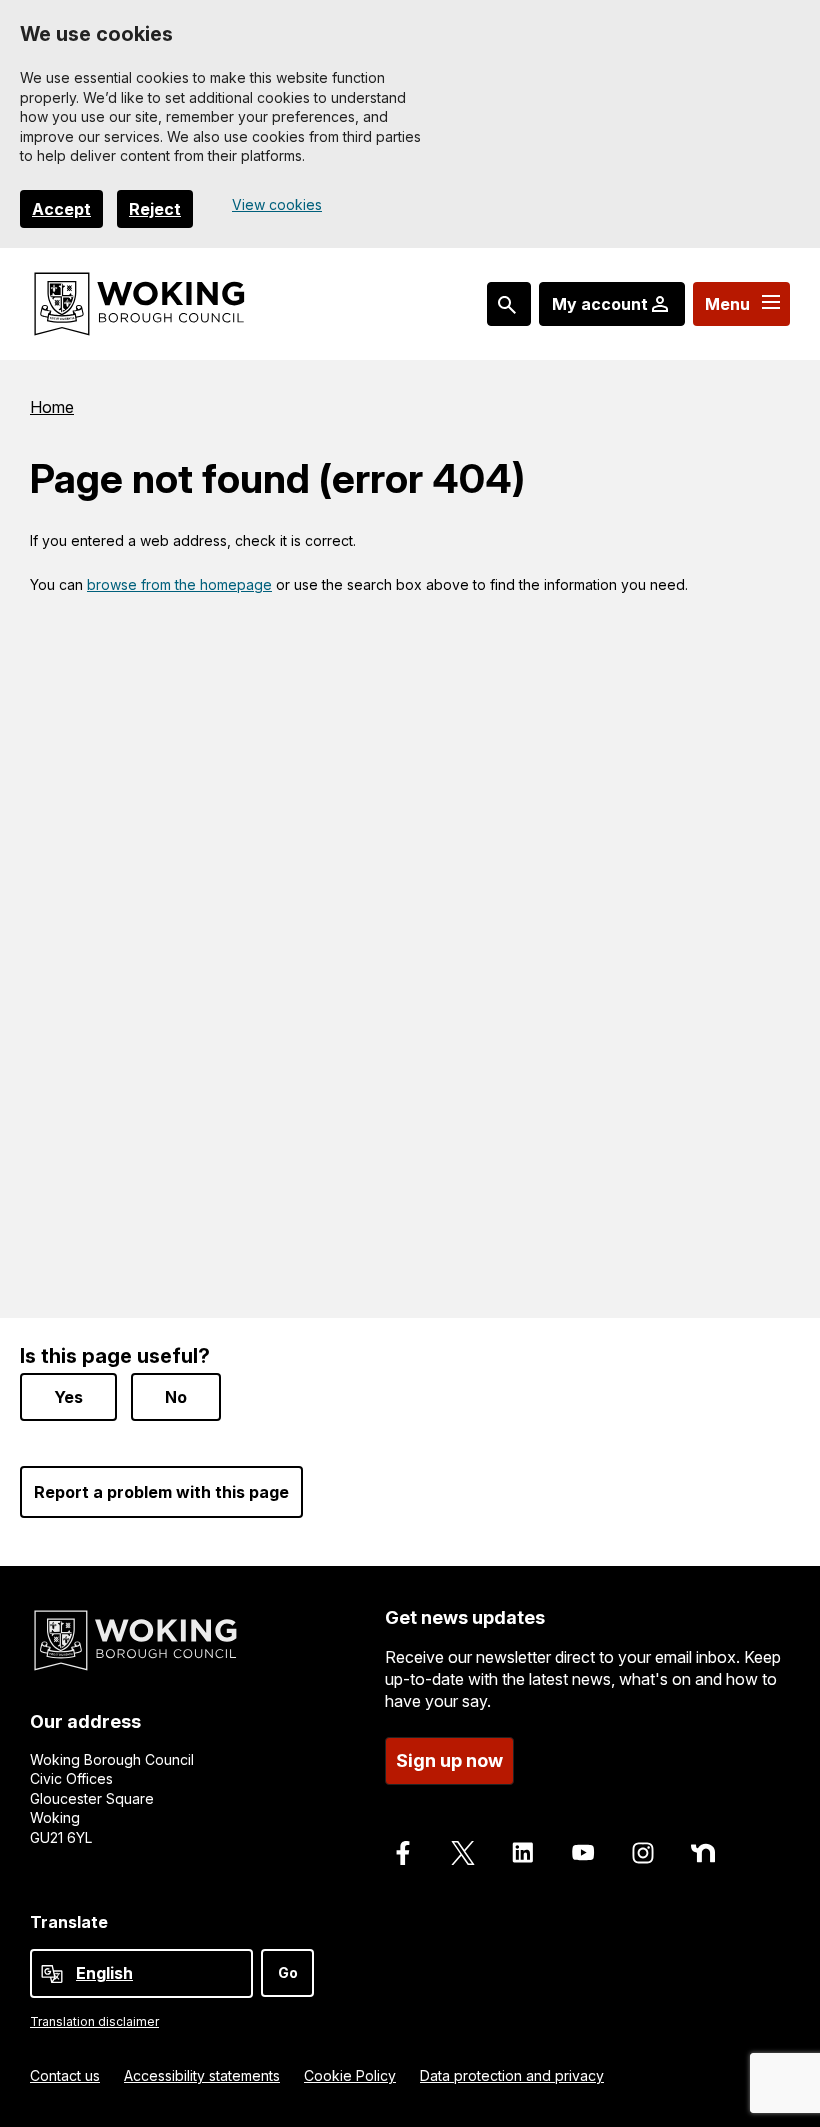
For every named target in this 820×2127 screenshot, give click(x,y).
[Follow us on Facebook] (403, 1853)
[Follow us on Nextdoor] (703, 1853)
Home (52, 407)
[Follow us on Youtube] (583, 1853)
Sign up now (449, 1760)
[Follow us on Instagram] (643, 1853)
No (176, 1397)
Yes (68, 1397)
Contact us (65, 2075)
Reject (155, 209)
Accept (61, 209)
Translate (69, 1922)
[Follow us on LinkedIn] (523, 1853)
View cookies (277, 204)
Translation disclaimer (94, 2021)
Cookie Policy (350, 2075)
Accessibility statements (202, 2075)
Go (288, 1972)
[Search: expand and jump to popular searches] (509, 304)
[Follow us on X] (463, 1853)
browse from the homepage (179, 584)
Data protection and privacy (512, 2075)
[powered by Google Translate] (52, 1974)
